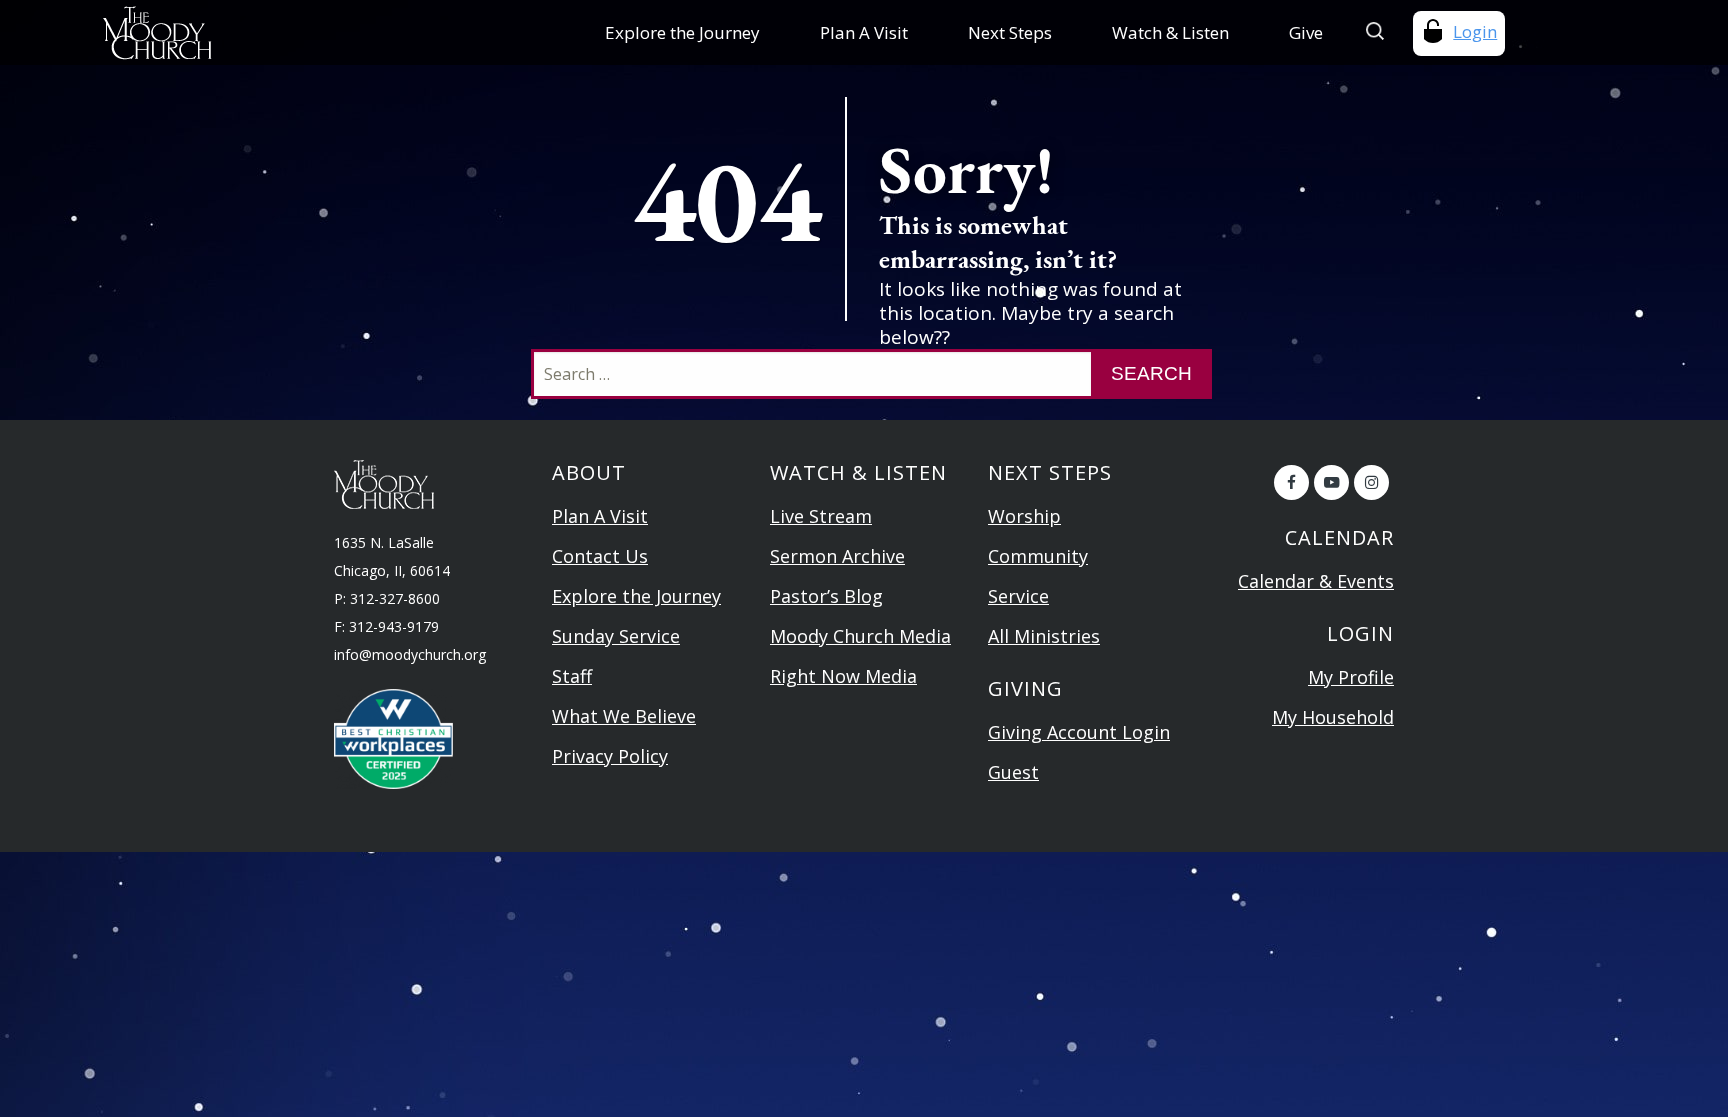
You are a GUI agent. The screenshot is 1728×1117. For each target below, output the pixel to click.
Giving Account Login (1079, 732)
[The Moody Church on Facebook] (1291, 482)
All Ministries (1044, 636)
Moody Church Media (860, 636)
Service (1018, 596)
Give (1306, 32)
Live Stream (821, 516)
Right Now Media (843, 676)
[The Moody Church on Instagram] (1371, 482)
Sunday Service (616, 636)
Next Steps (1010, 32)
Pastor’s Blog (826, 596)
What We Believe (624, 716)
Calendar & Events (1316, 581)
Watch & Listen (1170, 32)
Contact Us (600, 556)
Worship (1024, 516)
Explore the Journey (682, 32)
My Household (1333, 717)
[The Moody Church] (241, 32)
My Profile (1351, 677)
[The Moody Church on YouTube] (1331, 482)
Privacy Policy (610, 756)
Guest (1013, 772)
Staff (572, 676)
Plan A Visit (864, 32)
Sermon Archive (837, 556)
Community (1038, 556)
